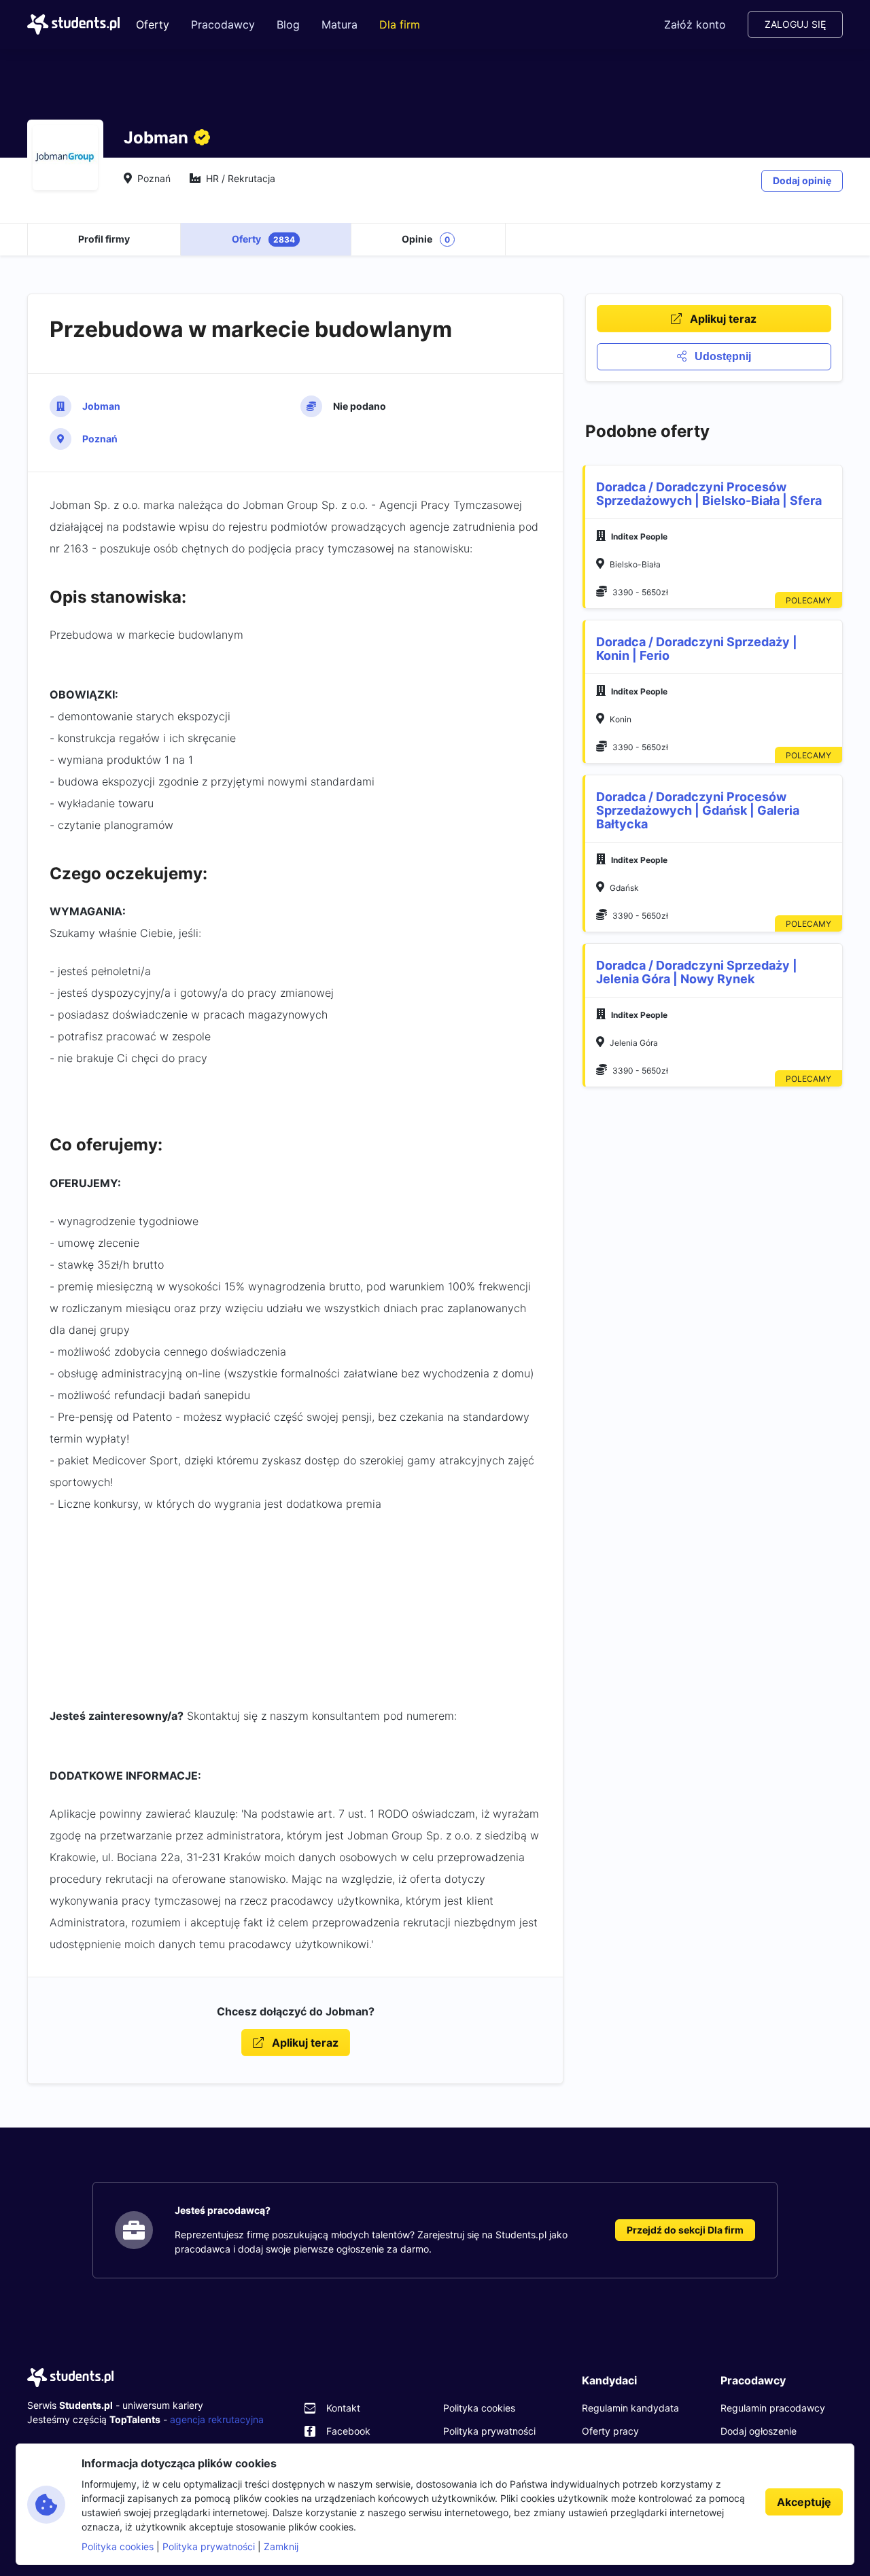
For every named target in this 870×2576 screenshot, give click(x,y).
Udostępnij (721, 356)
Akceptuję (804, 2502)
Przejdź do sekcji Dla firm (685, 2230)
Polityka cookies (479, 2408)
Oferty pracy (610, 2431)
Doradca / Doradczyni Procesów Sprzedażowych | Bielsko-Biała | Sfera (709, 494)
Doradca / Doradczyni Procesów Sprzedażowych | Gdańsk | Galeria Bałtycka (698, 810)
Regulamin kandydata (630, 2408)
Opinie (426, 239)
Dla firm (400, 24)
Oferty (153, 24)
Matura (340, 24)
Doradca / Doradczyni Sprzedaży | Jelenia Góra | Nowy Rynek (697, 972)
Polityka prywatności (489, 2431)
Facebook (348, 2431)
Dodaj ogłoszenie (759, 2431)
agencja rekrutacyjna (217, 2419)
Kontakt (343, 2408)
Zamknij (281, 2546)
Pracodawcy (223, 24)
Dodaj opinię (802, 180)
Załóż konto (695, 24)
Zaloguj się (795, 24)
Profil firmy (104, 239)
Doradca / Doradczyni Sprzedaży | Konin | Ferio (697, 649)
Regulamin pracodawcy (773, 2408)
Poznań (100, 439)
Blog (288, 24)
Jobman (101, 406)
